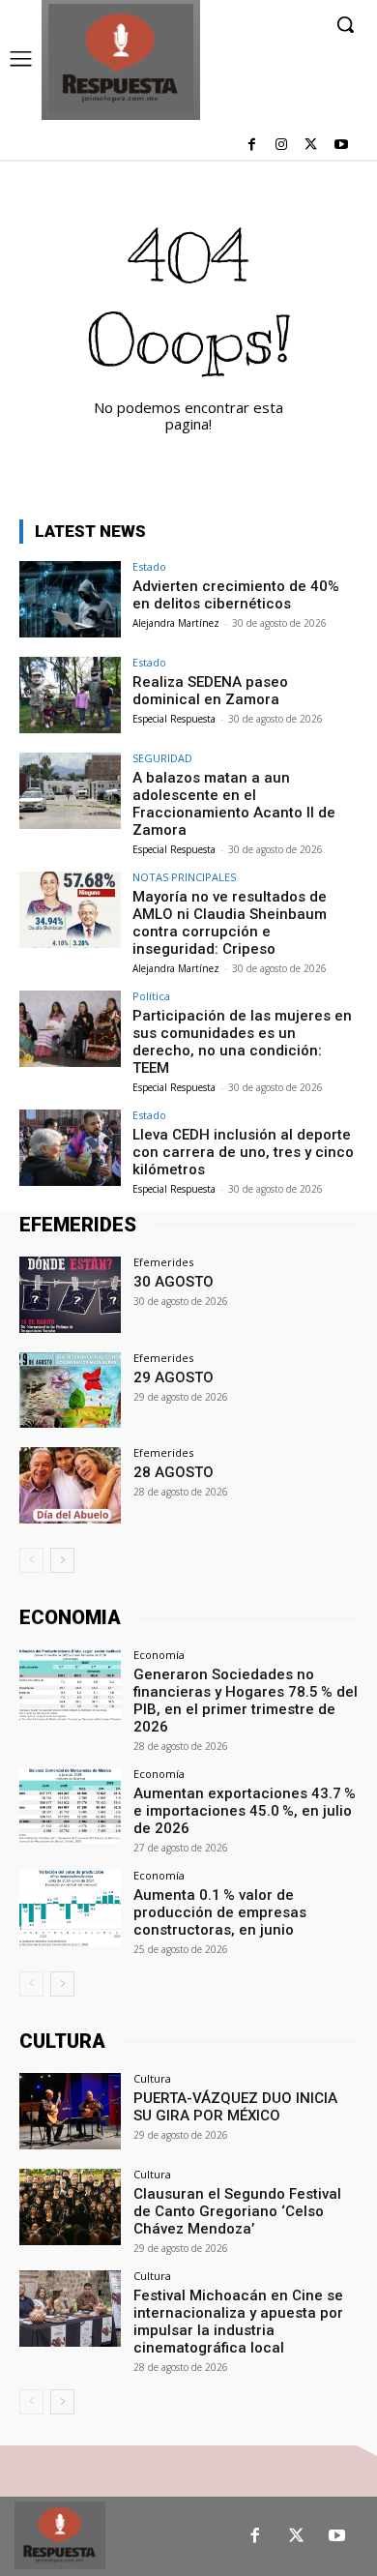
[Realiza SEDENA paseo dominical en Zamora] (70, 695)
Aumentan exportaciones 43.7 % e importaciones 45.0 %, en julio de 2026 (245, 1811)
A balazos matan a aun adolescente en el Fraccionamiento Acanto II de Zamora (234, 804)
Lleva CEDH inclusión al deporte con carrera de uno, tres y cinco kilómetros (243, 1152)
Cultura (152, 2078)
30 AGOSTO (174, 1282)
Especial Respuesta (174, 719)
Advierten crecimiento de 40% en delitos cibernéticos (236, 595)
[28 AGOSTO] (70, 1485)
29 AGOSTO (174, 1377)
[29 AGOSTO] (70, 1391)
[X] (311, 146)
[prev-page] (31, 1560)
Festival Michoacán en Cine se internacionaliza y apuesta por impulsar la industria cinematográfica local (238, 2322)
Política (151, 996)
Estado (149, 566)
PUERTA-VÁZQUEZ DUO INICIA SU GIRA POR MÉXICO (235, 2107)
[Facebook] (252, 146)
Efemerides (163, 1262)
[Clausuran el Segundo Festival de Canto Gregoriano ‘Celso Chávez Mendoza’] (70, 2207)
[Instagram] (282, 146)
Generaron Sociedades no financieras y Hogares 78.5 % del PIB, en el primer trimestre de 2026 (246, 1701)
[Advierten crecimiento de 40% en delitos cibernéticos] (70, 599)
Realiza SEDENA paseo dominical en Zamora (210, 691)
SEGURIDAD (162, 758)
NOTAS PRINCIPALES (184, 877)
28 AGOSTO (174, 1472)
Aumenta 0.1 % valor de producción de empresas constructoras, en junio (220, 1912)
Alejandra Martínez (176, 623)
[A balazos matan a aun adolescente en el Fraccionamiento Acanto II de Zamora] (70, 791)
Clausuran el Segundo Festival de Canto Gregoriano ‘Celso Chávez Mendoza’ (237, 2211)
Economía (159, 1655)
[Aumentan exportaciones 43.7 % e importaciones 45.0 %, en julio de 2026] (70, 1806)
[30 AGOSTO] (70, 1295)
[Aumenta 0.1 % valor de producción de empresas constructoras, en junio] (70, 1908)
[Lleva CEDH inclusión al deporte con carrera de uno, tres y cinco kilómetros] (70, 1148)
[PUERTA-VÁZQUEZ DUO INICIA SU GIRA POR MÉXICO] (70, 2111)
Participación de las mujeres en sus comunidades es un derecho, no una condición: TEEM (242, 1042)
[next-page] (62, 1560)
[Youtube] (341, 146)
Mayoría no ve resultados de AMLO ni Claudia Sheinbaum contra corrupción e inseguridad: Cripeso (230, 923)
